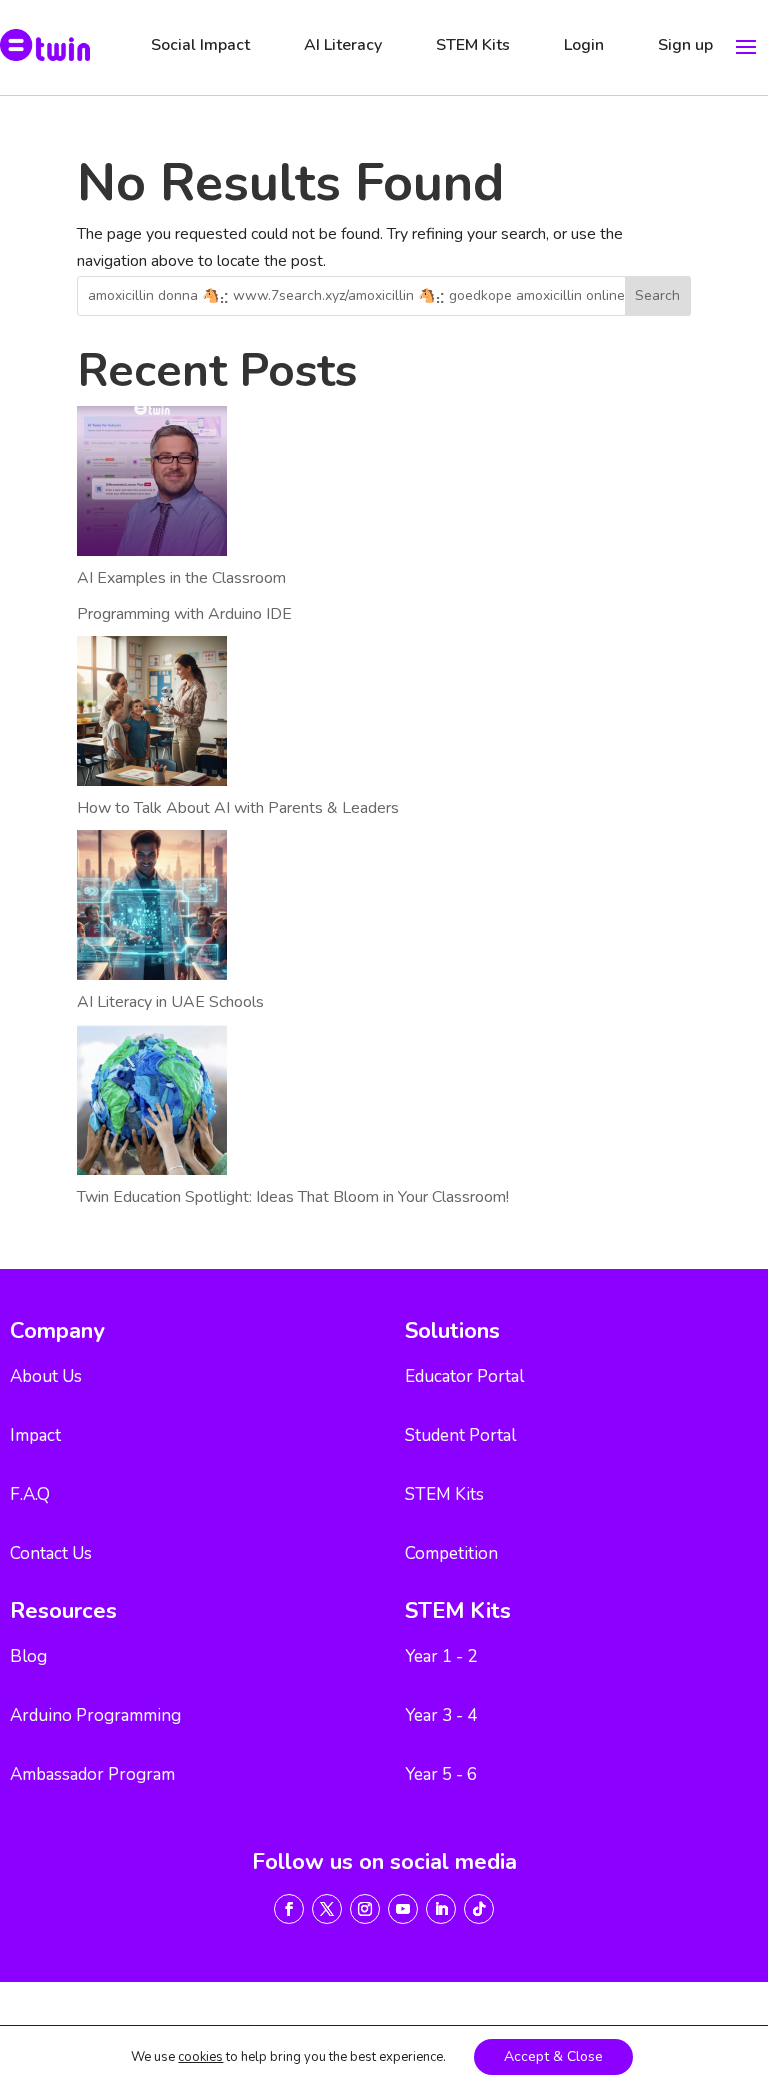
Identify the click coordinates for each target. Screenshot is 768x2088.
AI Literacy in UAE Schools (170, 1002)
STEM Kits (473, 45)
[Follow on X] (327, 1909)
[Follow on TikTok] (479, 1909)
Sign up (685, 45)
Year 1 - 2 (441, 1656)
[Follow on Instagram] (365, 1909)
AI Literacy (343, 45)
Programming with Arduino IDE (184, 614)
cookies (200, 2057)
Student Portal (460, 1435)
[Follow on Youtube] (403, 1909)
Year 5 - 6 (441, 1774)
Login (584, 45)
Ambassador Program (92, 1774)
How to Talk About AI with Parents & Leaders (238, 808)
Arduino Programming (95, 1715)
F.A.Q (30, 1494)
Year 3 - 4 (441, 1715)
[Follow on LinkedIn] (441, 1909)
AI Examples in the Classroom (181, 578)
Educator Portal (464, 1376)
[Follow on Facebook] (289, 1909)
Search (657, 295)
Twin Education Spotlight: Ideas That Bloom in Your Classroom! (293, 1197)
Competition (451, 1553)
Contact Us (51, 1553)
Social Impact (200, 45)
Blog (28, 1656)
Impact (35, 1435)
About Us (46, 1376)
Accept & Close (553, 2056)
